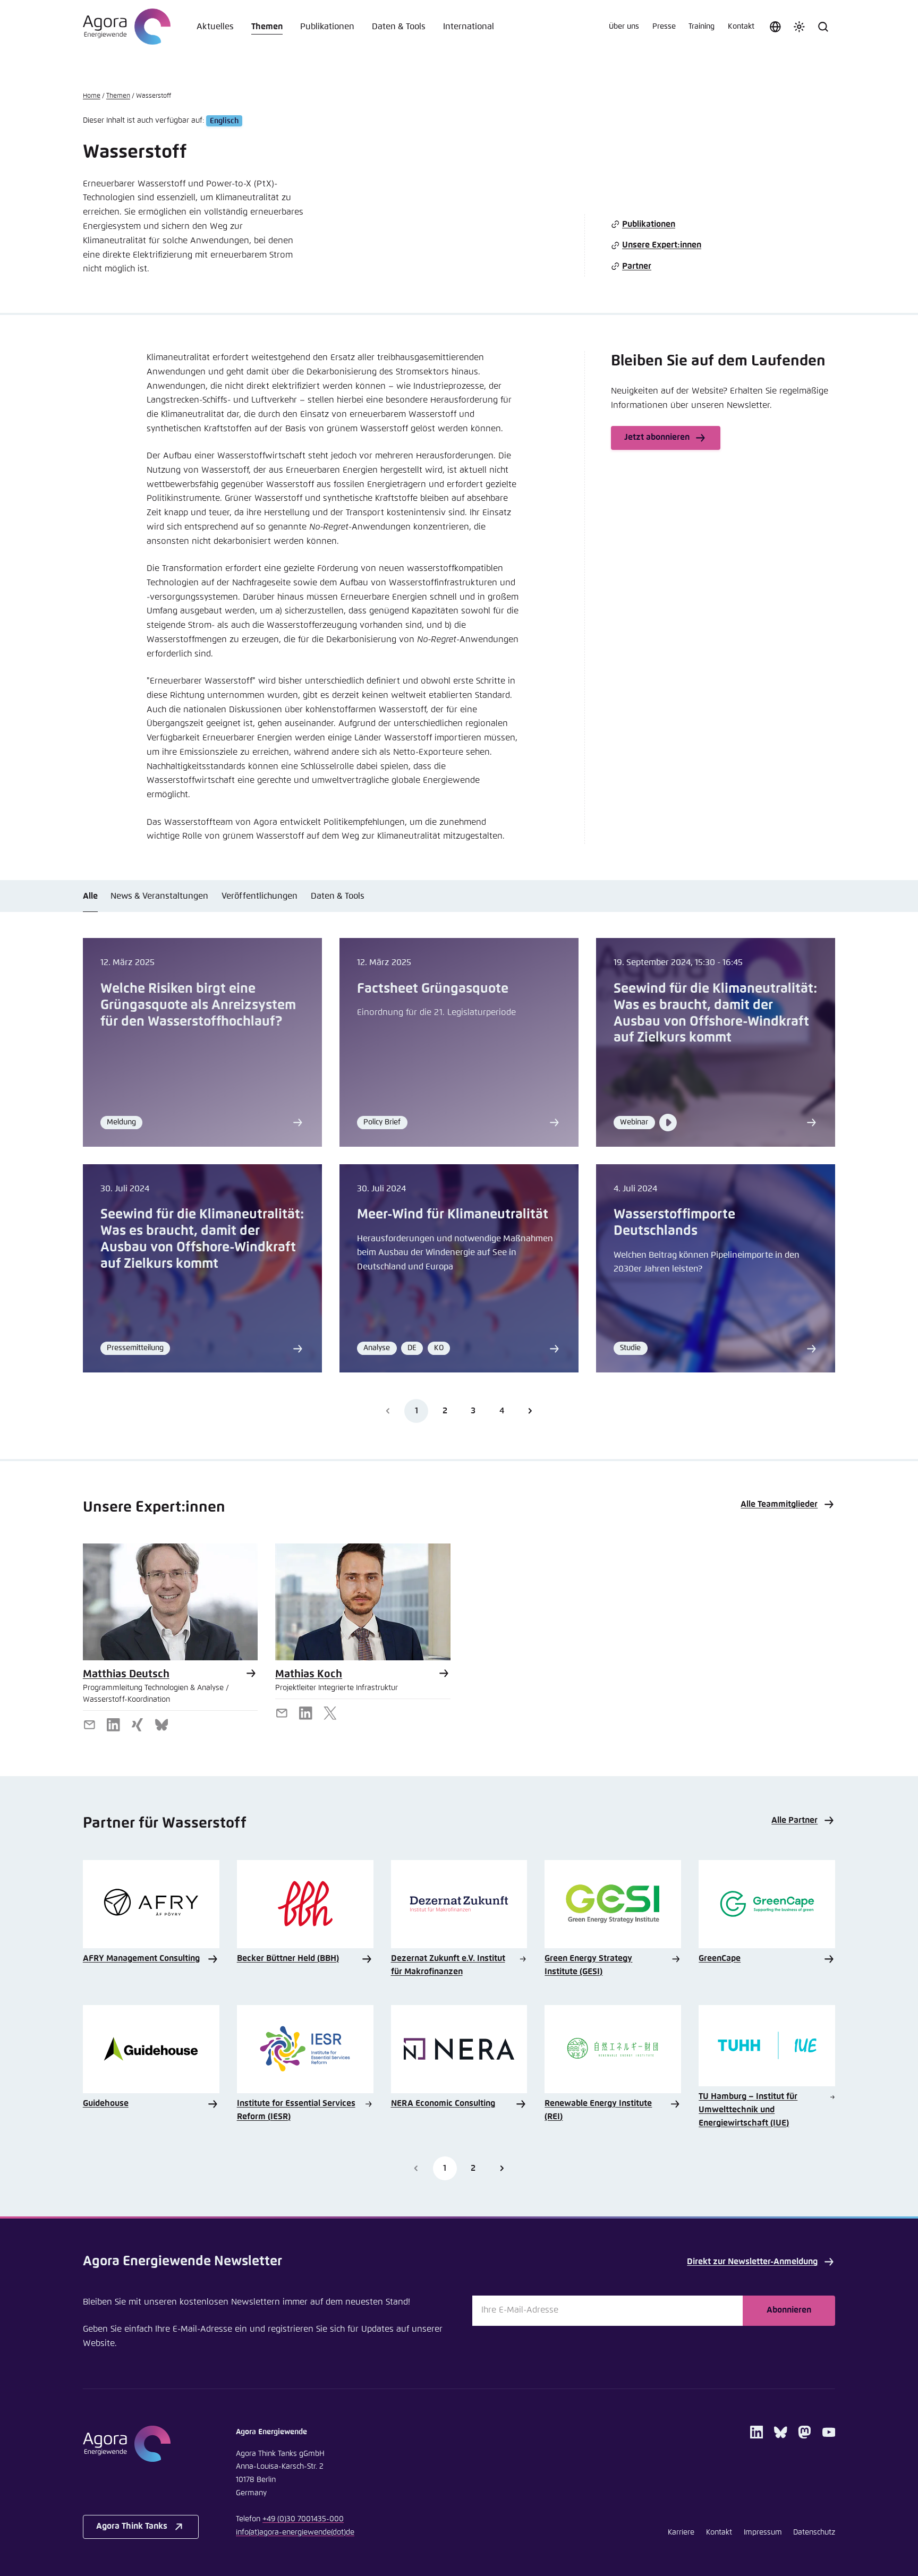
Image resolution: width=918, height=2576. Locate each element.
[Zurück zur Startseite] (127, 27)
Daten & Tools (399, 27)
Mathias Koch (309, 1674)
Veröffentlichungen (260, 896)
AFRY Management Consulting (141, 1959)
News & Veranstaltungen (159, 896)
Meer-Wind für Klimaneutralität (453, 1215)
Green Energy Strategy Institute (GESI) (588, 1965)
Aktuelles (215, 27)
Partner (637, 266)
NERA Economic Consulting (443, 2104)
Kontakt (741, 27)
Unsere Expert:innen (662, 245)
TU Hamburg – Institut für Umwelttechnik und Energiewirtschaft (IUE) (748, 2110)
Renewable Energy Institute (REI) (598, 2110)
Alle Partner (794, 1820)
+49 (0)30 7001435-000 (303, 2519)
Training (702, 27)
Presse (664, 27)
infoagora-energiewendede (295, 2532)
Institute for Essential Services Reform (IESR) (296, 2110)
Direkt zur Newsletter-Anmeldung (752, 2262)
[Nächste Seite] (530, 1411)
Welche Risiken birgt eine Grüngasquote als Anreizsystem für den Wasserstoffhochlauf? (198, 1005)
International (469, 27)
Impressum (763, 2532)
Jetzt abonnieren (657, 437)
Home (92, 96)
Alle (90, 896)
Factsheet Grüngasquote (433, 989)
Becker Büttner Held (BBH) (288, 1959)
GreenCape (720, 1959)
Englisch (224, 121)
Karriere (681, 2532)
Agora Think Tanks (132, 2526)
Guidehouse (106, 2104)
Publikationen (327, 27)
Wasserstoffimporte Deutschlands (674, 1223)
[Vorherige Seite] (416, 2168)
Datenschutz (814, 2532)
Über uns (624, 27)
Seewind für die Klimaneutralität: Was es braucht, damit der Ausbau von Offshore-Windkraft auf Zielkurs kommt (715, 1014)
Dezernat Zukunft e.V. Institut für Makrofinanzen (448, 1965)
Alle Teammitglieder (779, 1504)
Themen (267, 27)
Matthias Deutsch (126, 1674)
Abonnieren (789, 2310)
